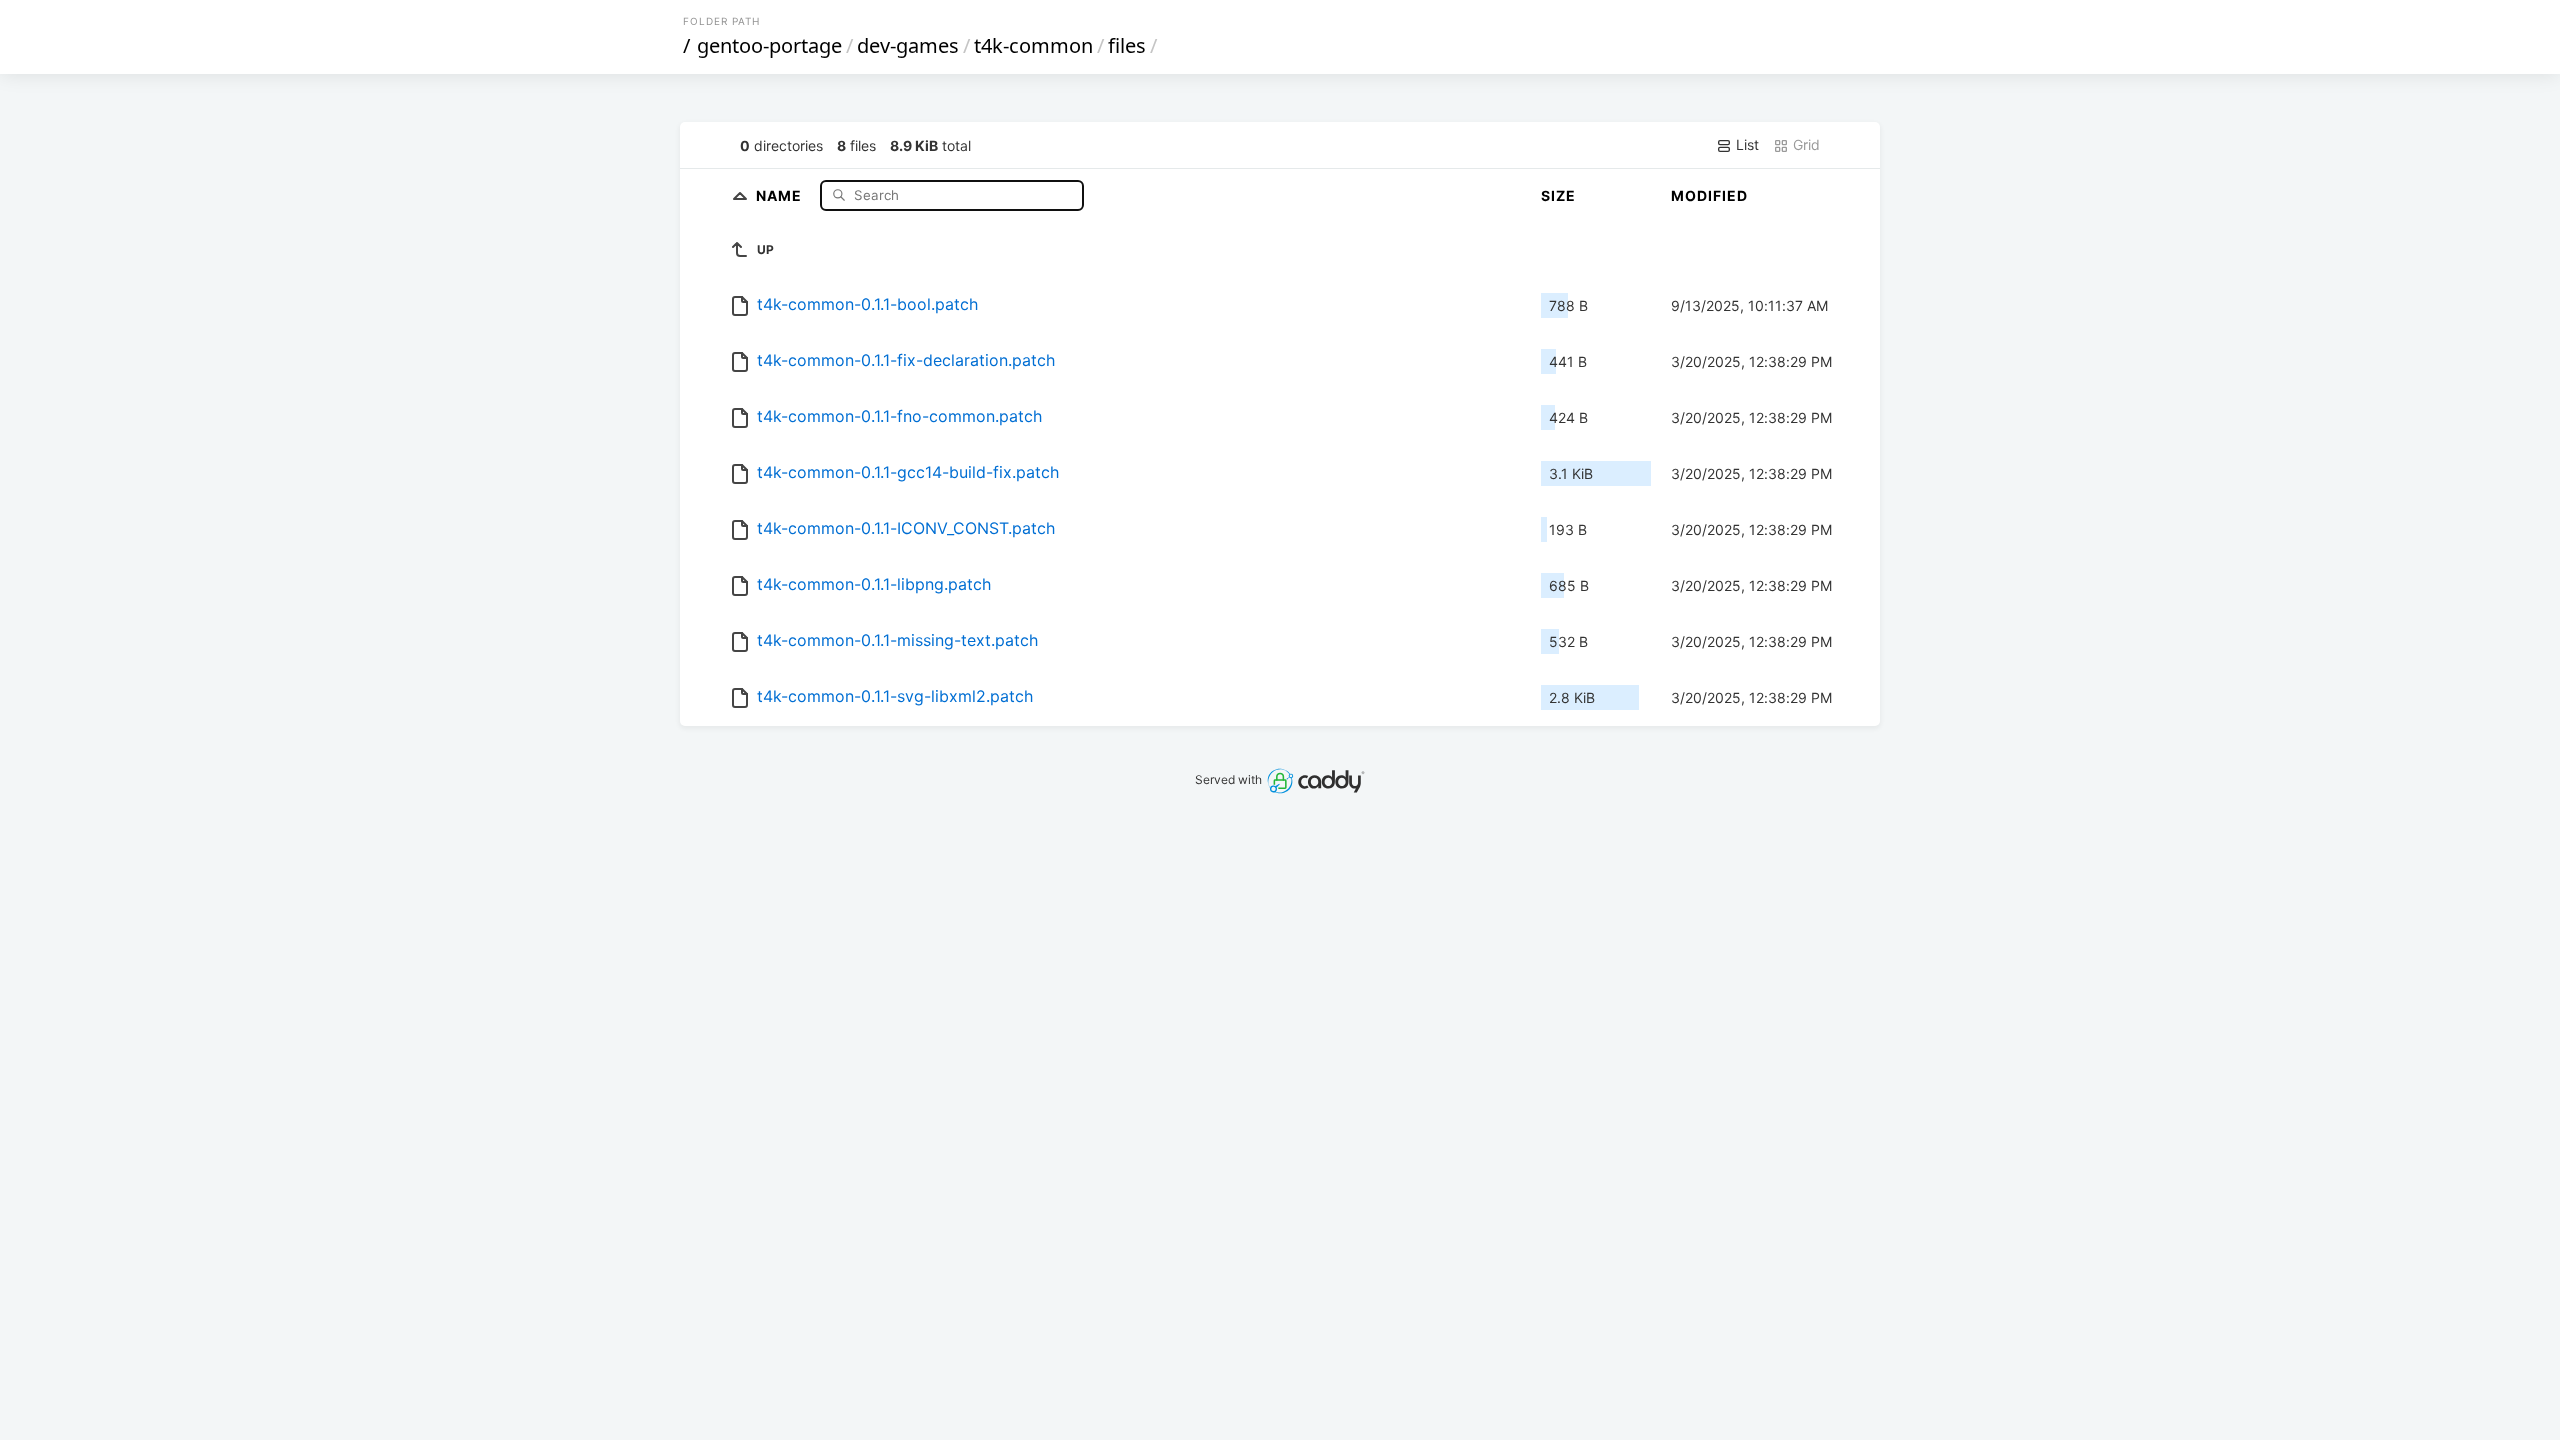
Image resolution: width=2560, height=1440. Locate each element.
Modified (1709, 195)
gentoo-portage (769, 45)
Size (1558, 195)
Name (781, 194)
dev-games (908, 45)
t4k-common (1033, 45)
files (1127, 45)
